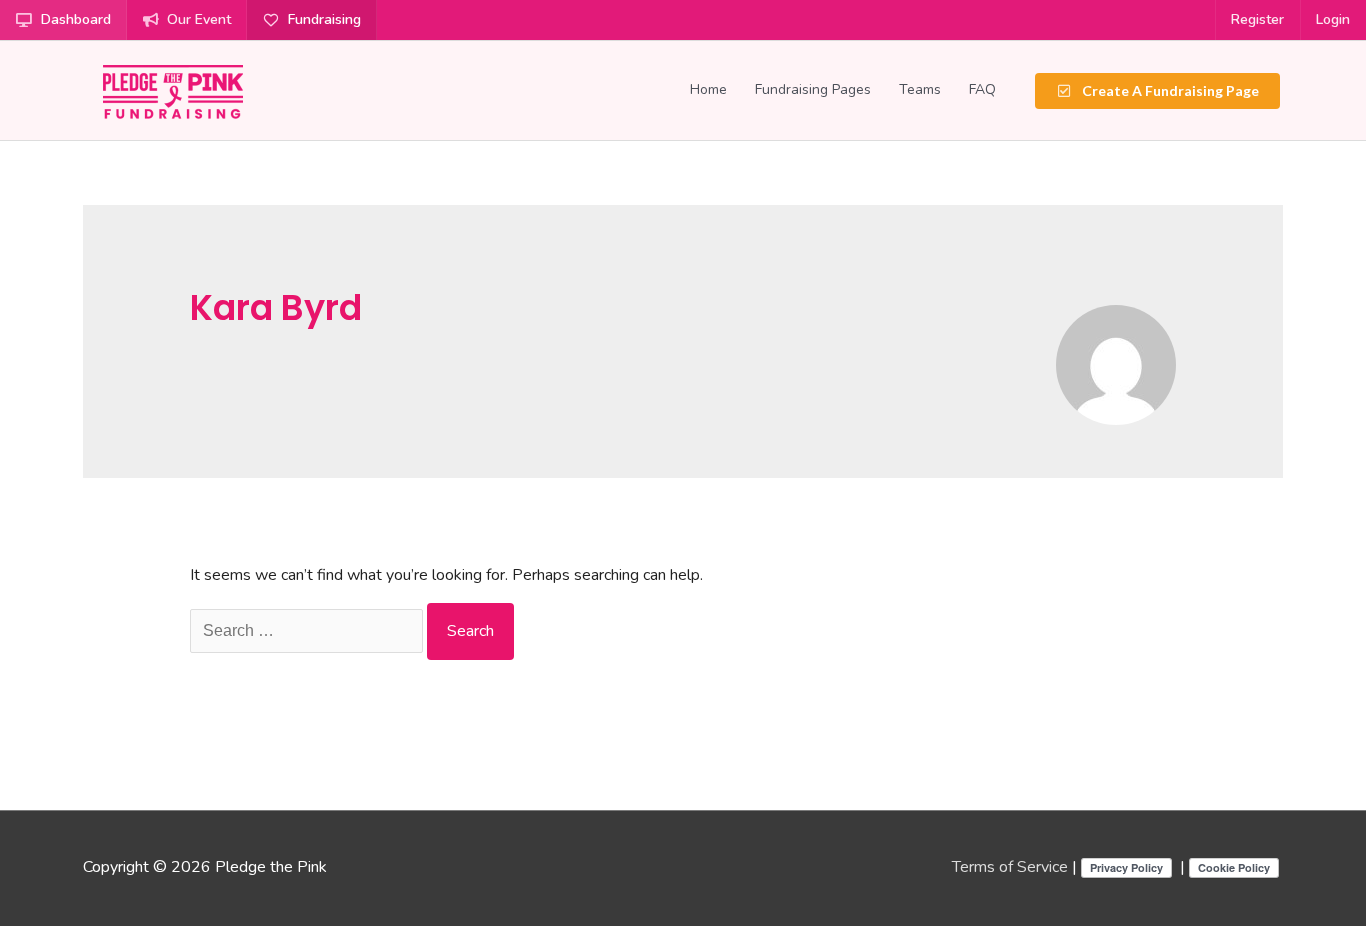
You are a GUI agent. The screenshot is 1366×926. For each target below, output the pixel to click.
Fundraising (324, 19)
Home (708, 89)
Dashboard (76, 19)
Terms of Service (1010, 867)
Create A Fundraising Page (1169, 90)
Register (1257, 19)
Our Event (199, 19)
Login (1333, 19)
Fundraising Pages (813, 89)
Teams (920, 89)
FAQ (982, 89)
